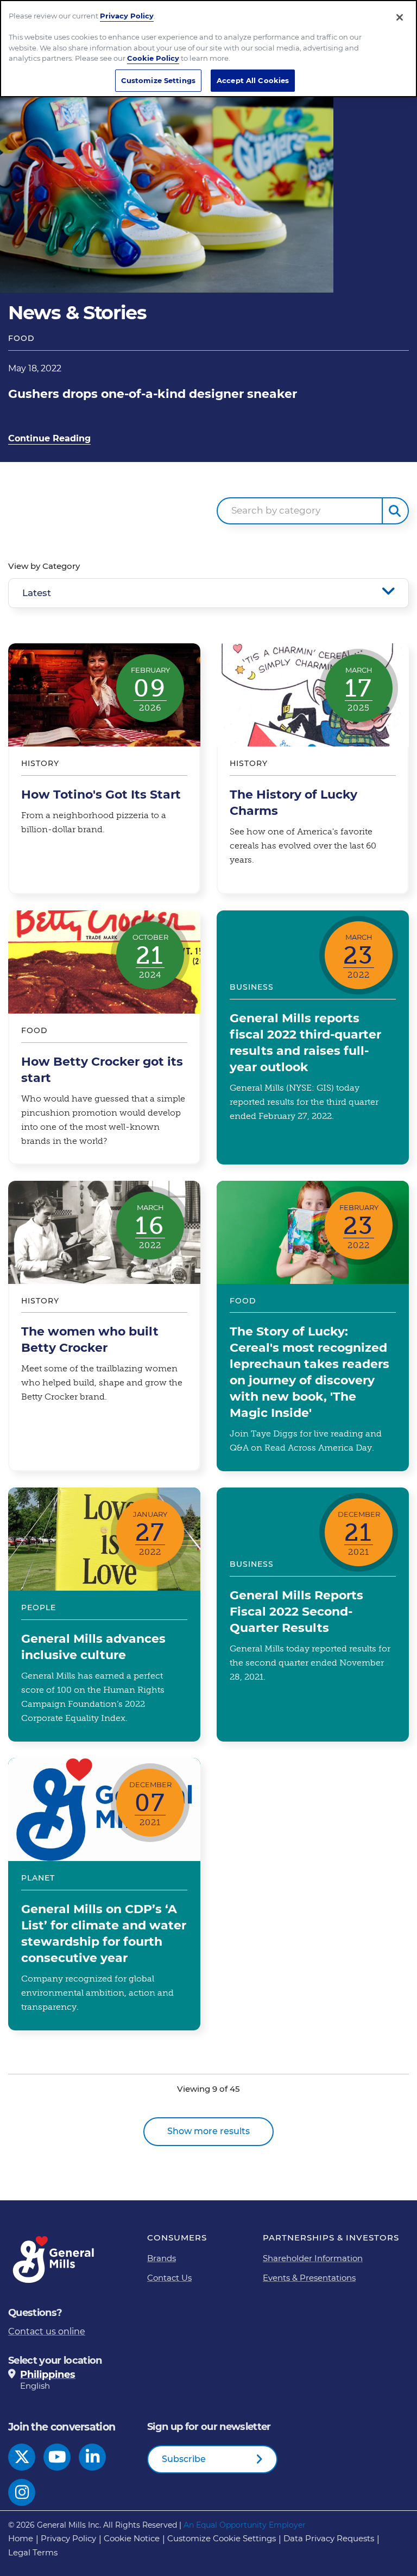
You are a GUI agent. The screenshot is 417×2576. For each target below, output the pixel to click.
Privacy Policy (68, 2538)
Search (395, 511)
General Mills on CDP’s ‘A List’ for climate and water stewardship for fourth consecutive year (104, 1894)
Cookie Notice (132, 2538)
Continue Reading (49, 438)
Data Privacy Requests (329, 2538)
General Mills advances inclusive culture (104, 1615)
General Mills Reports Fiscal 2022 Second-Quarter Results (313, 1615)
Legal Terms (33, 2552)
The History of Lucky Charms (313, 769)
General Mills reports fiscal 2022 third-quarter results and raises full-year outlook (313, 1037)
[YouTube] (57, 2457)
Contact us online (47, 2331)
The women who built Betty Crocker (104, 1326)
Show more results (208, 2131)
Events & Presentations (309, 2278)
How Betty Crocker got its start (104, 1037)
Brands (162, 2258)
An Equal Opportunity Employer (245, 2525)
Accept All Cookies (253, 80)
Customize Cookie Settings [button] (222, 2538)
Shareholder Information (313, 2258)
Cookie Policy (153, 58)
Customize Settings (158, 80)
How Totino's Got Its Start (104, 769)
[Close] (400, 17)
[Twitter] (22, 2457)
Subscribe (184, 2459)
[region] (208, 49)
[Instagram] (22, 2492)
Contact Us (169, 2278)
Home (21, 2538)
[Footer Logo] (54, 2260)
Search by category (276, 510)
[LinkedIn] (93, 2457)
